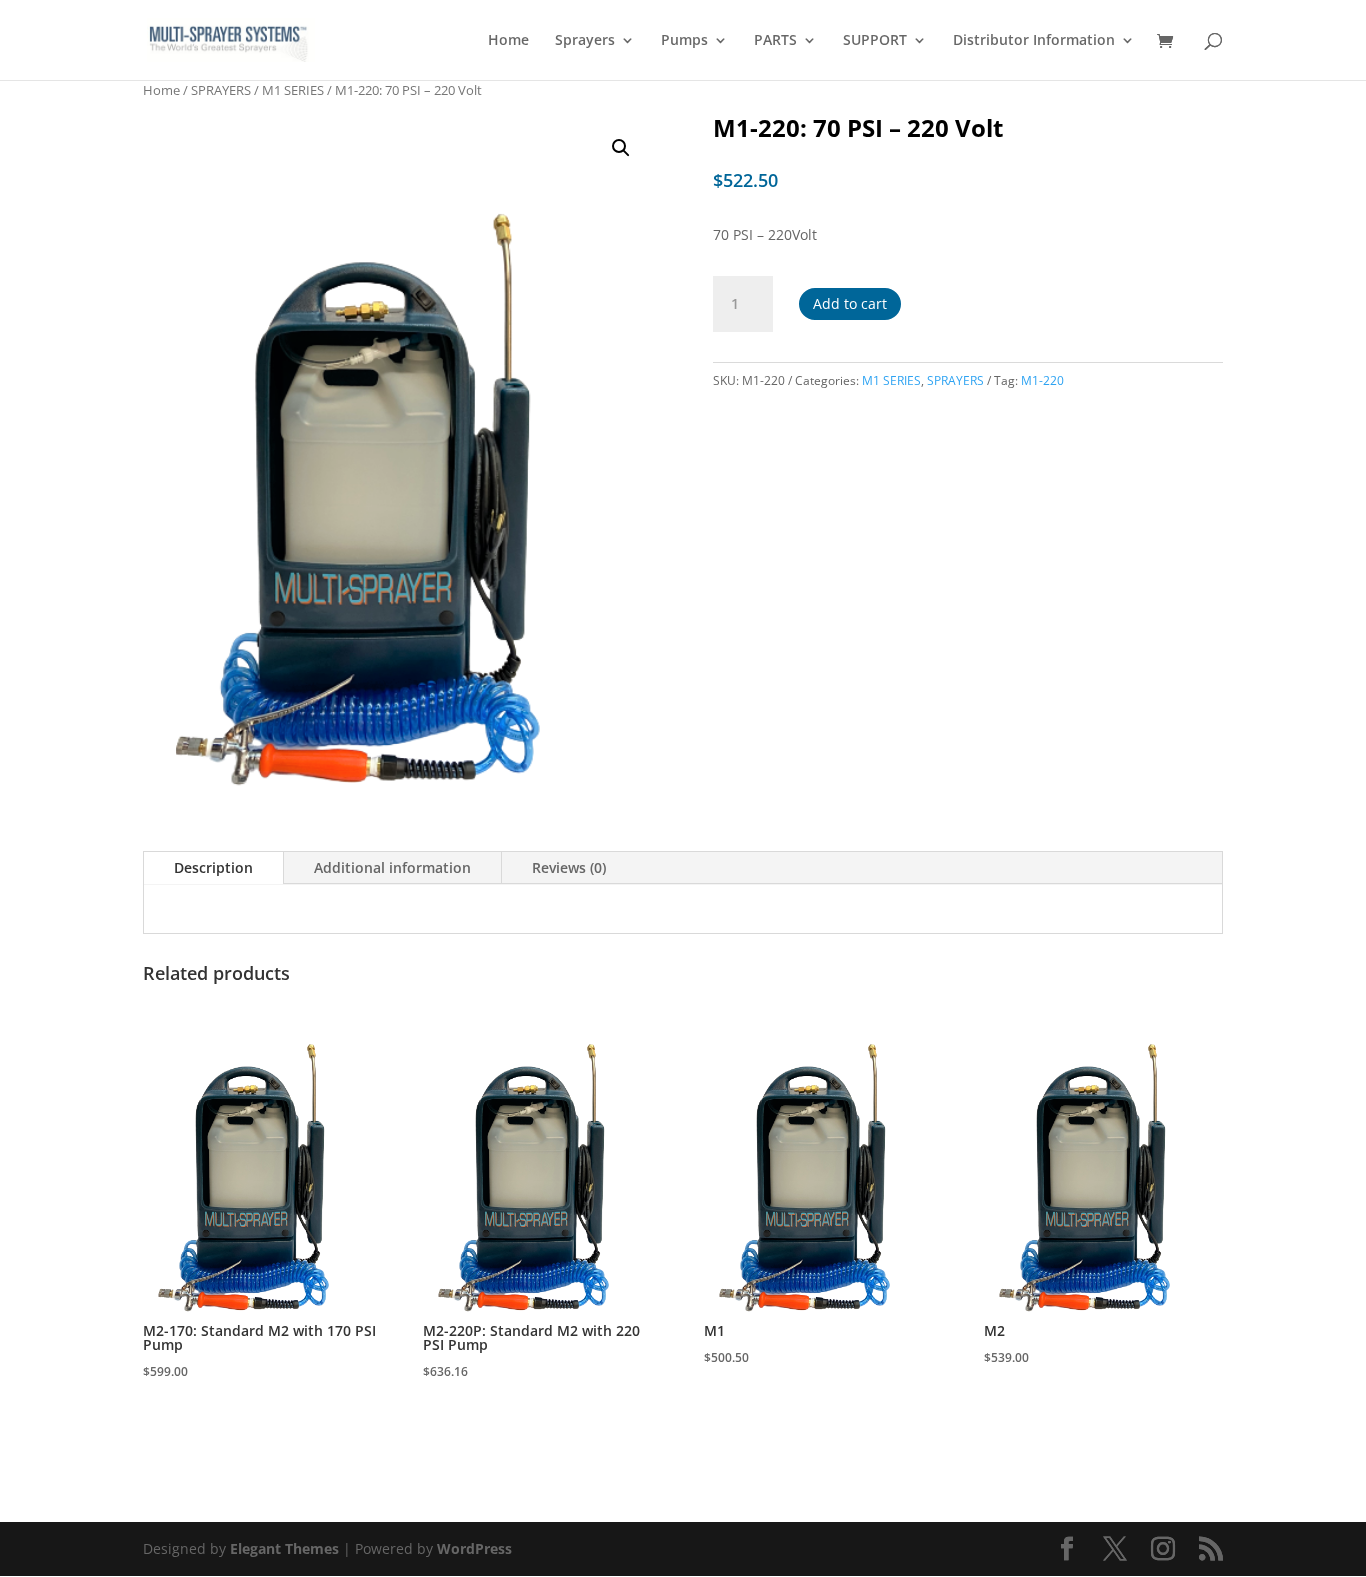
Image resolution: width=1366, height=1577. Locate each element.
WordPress (474, 1548)
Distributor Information (1034, 41)
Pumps (684, 41)
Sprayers (585, 41)
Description (213, 867)
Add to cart (850, 303)
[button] (621, 148)
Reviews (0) (569, 867)
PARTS (775, 41)
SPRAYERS (221, 90)
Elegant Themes (284, 1548)
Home (508, 41)
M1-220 (1042, 380)
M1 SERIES (293, 90)
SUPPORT (875, 41)
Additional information (392, 867)
